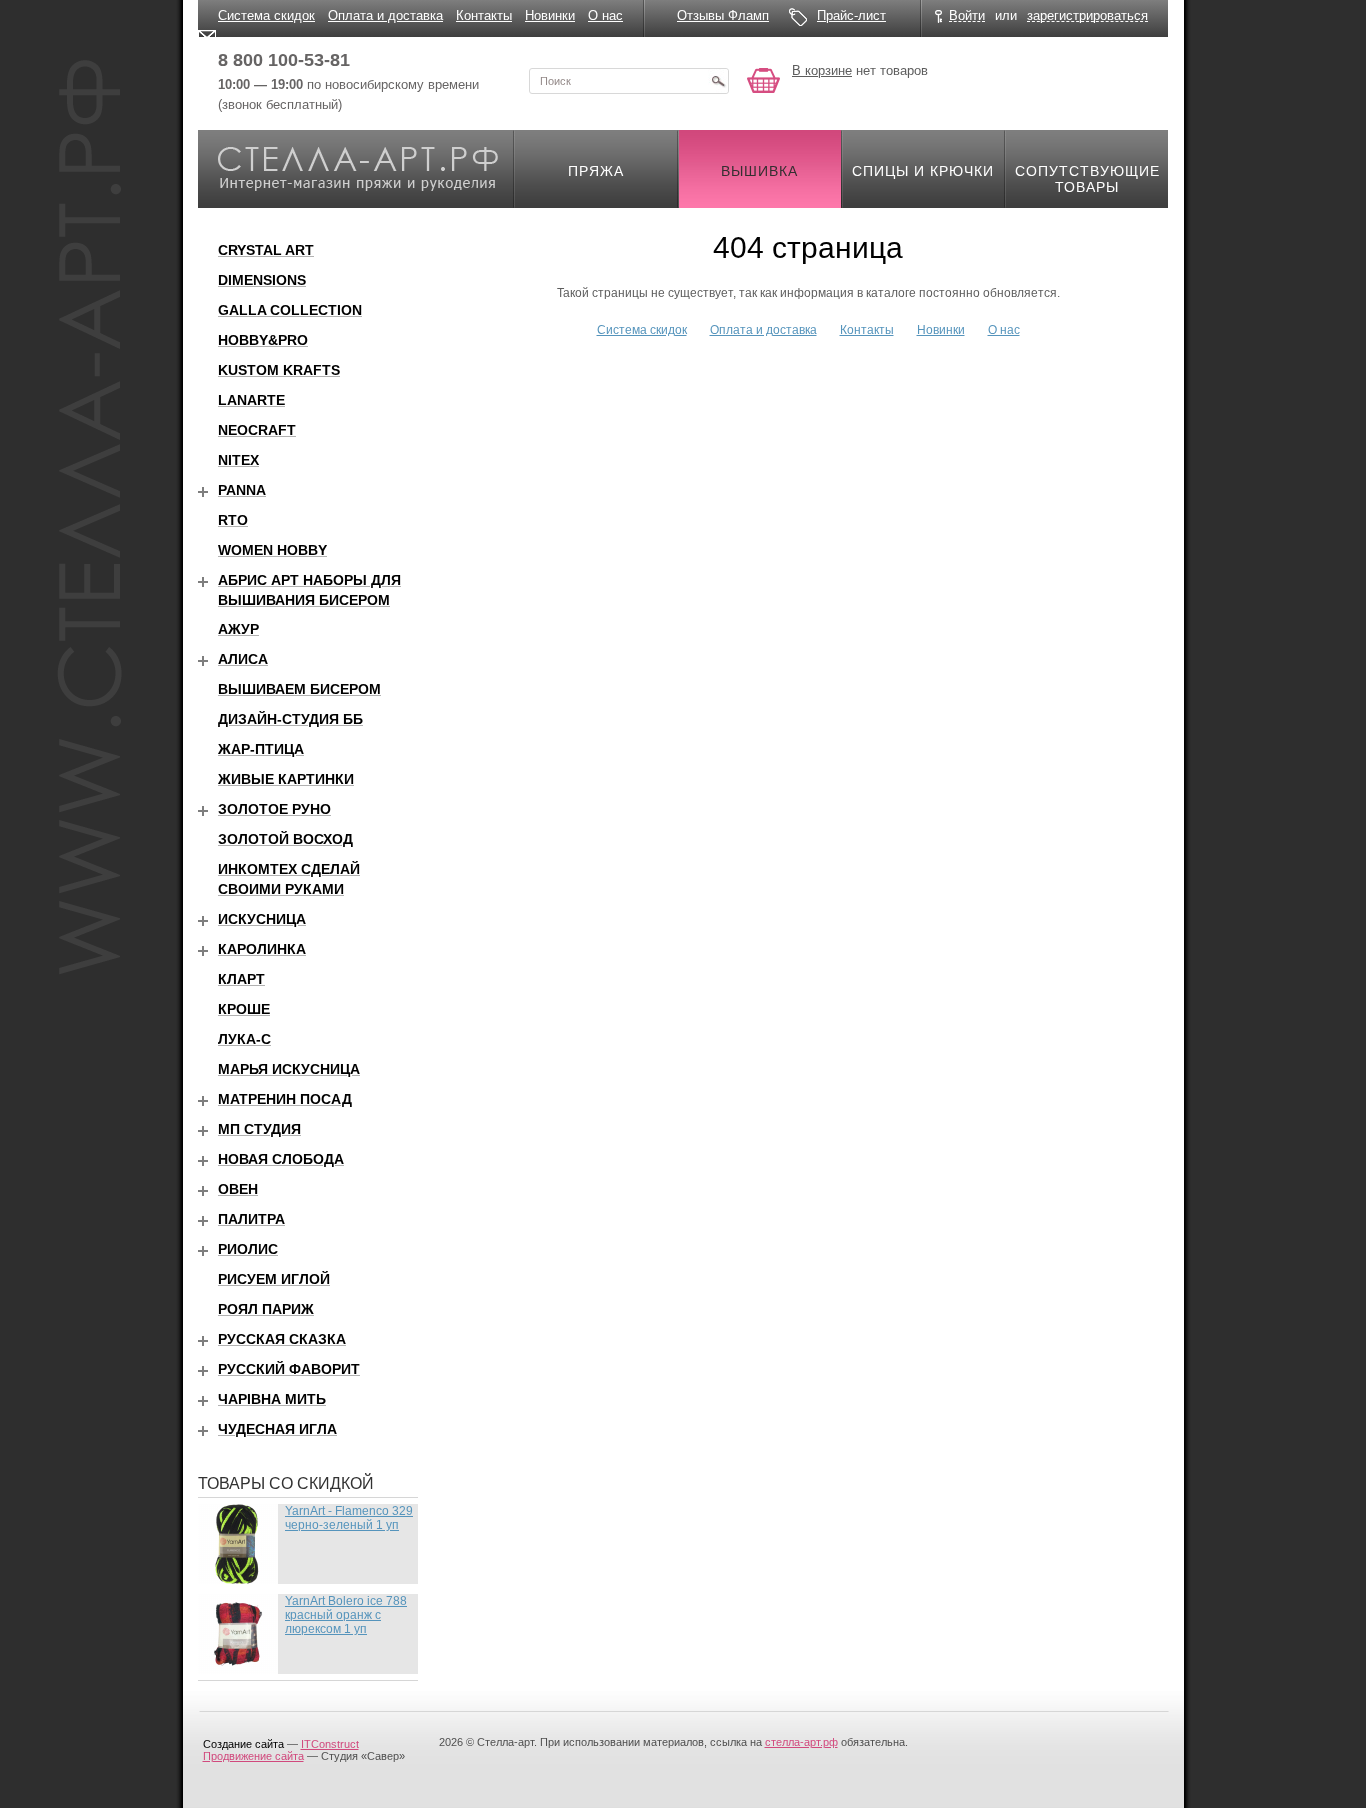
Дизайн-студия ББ (290, 719)
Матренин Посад (285, 1099)
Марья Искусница (289, 1069)
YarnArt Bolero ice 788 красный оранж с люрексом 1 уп (346, 1615)
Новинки (550, 15)
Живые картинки (286, 779)
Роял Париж (266, 1309)
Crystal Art (266, 250)
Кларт (241, 979)
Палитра (251, 1219)
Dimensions (262, 280)
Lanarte (251, 400)
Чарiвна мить (272, 1399)
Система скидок (266, 15)
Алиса (243, 659)
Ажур (238, 629)
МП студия (259, 1129)
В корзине (822, 70)
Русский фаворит (289, 1369)
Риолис (248, 1249)
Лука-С (244, 1039)
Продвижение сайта (253, 1756)
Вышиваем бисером (299, 689)
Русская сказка (282, 1339)
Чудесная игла (277, 1429)
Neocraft (257, 430)
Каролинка (262, 949)
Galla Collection (290, 310)
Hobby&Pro (263, 340)
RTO (233, 520)
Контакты (484, 15)
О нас (605, 15)
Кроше (244, 1009)
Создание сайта (243, 1744)
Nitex (238, 460)
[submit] (718, 81)
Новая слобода (281, 1159)
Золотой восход (285, 839)
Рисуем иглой (274, 1279)
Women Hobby (272, 550)
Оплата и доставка (385, 15)
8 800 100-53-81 (284, 60)
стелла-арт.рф (801, 1742)
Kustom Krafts (279, 370)
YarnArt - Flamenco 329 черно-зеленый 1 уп (349, 1518)
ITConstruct (330, 1744)
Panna (242, 490)
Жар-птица (261, 749)
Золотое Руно (274, 809)
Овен (238, 1189)
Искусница (262, 919)
